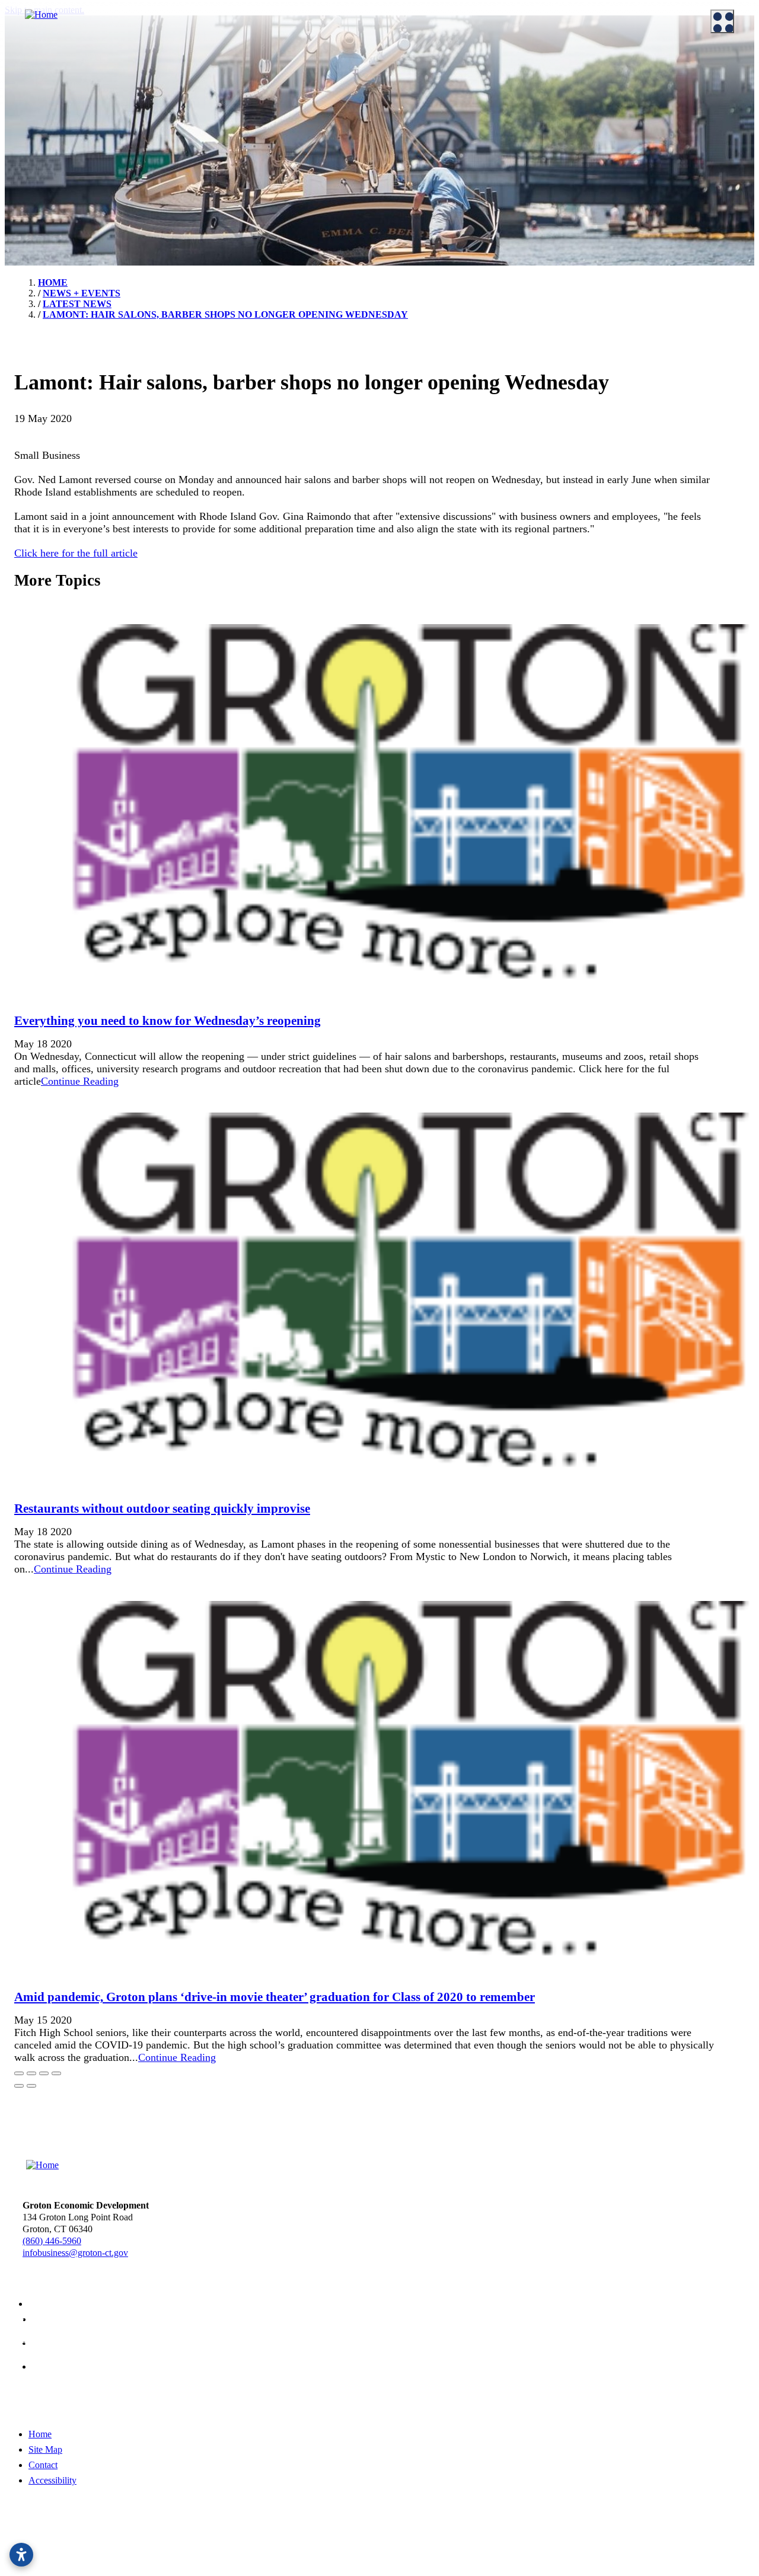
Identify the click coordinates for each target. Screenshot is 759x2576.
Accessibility (52, 2480)
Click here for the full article (76, 553)
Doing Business (228, 64)
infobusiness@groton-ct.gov (75, 2253)
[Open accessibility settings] (21, 2555)
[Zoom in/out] (56, 2073)
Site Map (45, 2449)
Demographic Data (432, 112)
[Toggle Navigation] (722, 21)
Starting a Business (240, 97)
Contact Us (34, 112)
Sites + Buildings (428, 82)
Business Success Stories (251, 112)
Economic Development (436, 64)
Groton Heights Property (443, 186)
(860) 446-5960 (52, 2241)
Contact (43, 2465)
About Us (24, 64)
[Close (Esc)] (19, 2073)
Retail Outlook (424, 156)
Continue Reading (80, 1081)
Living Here (35, 160)
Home (40, 2434)
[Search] (735, 427)
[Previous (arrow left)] (19, 2086)
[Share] (31, 2073)
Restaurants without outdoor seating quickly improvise (162, 1508)
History (27, 175)
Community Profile (433, 127)
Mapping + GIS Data (436, 142)
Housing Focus (425, 171)
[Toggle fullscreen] (44, 2073)
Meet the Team (40, 82)
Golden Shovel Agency (437, 2548)
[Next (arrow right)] (31, 2086)
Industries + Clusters (435, 97)
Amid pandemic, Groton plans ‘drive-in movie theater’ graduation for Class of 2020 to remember (275, 1997)
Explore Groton (35, 141)
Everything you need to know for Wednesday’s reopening (168, 1021)
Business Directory (240, 127)
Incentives (224, 82)
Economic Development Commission (82, 97)
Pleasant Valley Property (442, 201)
